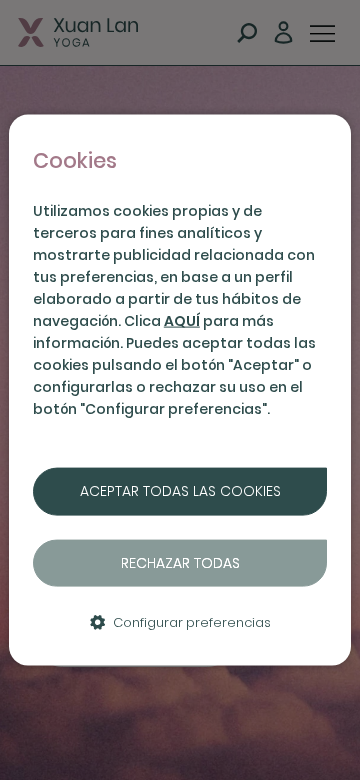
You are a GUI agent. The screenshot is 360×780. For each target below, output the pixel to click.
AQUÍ (182, 321)
